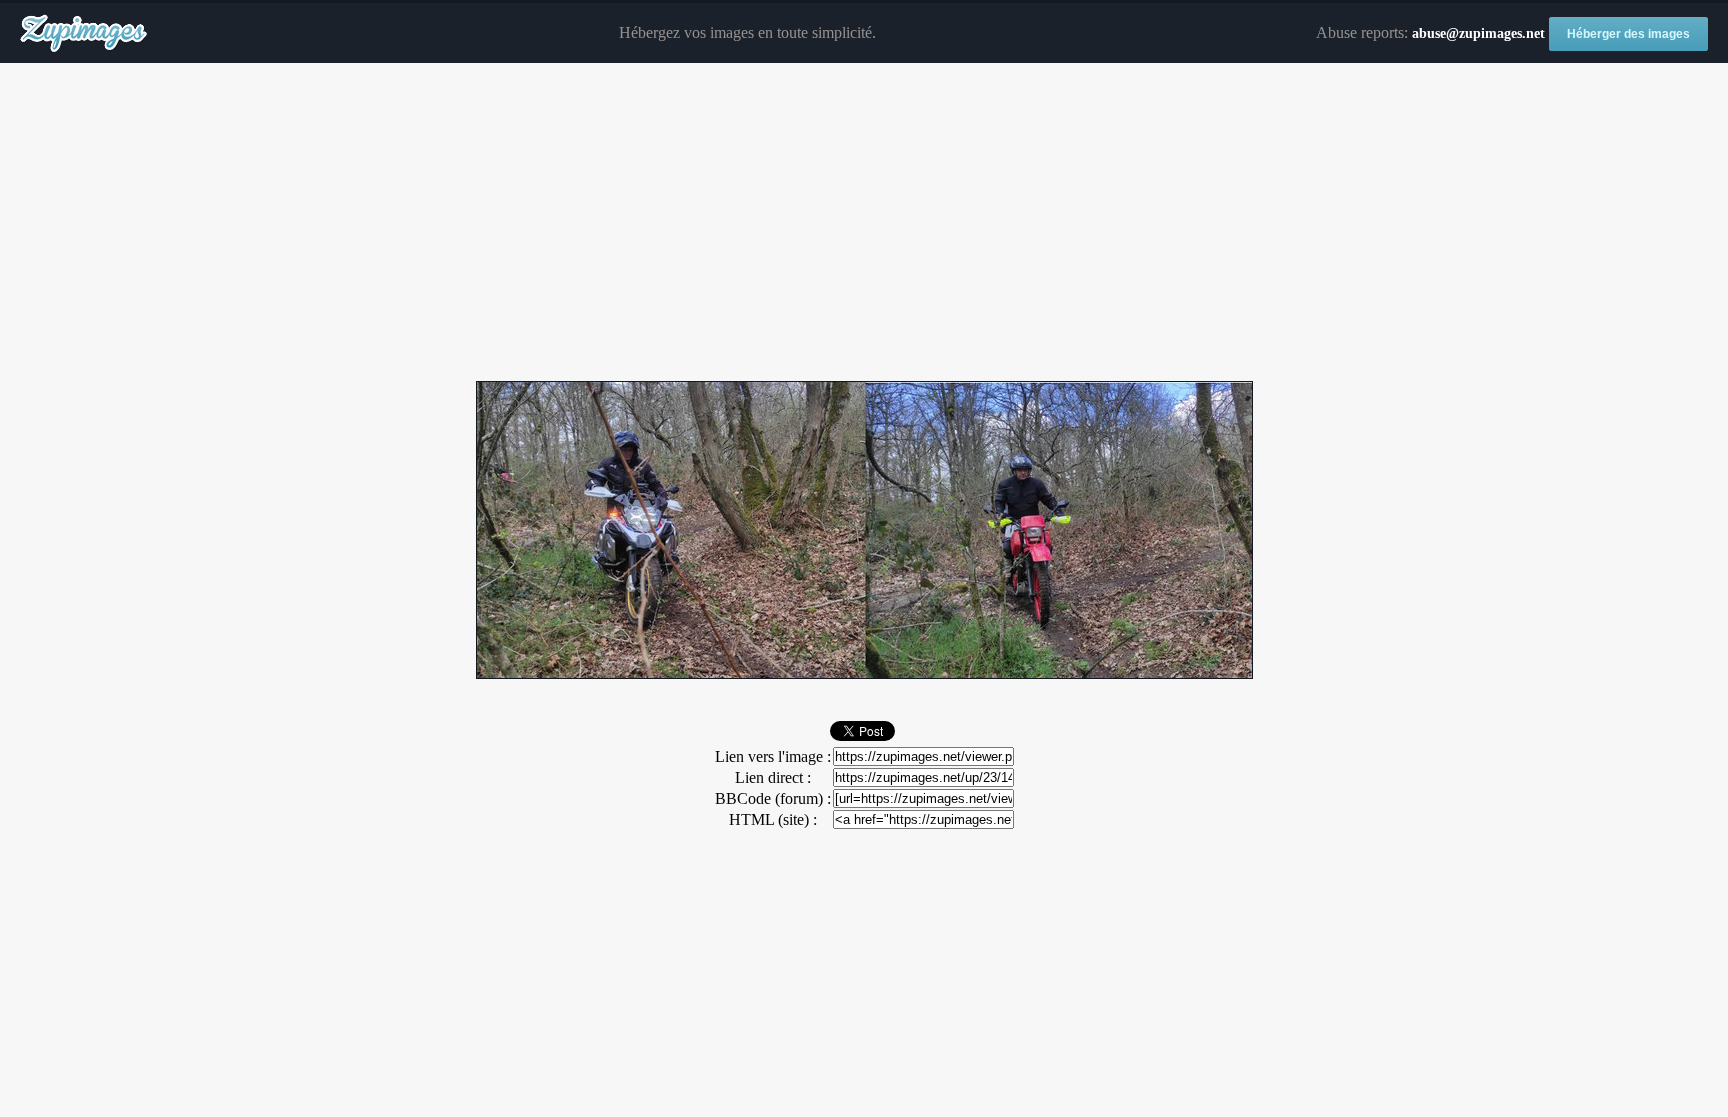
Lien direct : (773, 777)
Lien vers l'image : (773, 756)
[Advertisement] (864, 223)
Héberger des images (1628, 34)
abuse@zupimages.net (1478, 33)
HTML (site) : (773, 819)
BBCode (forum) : (773, 798)
